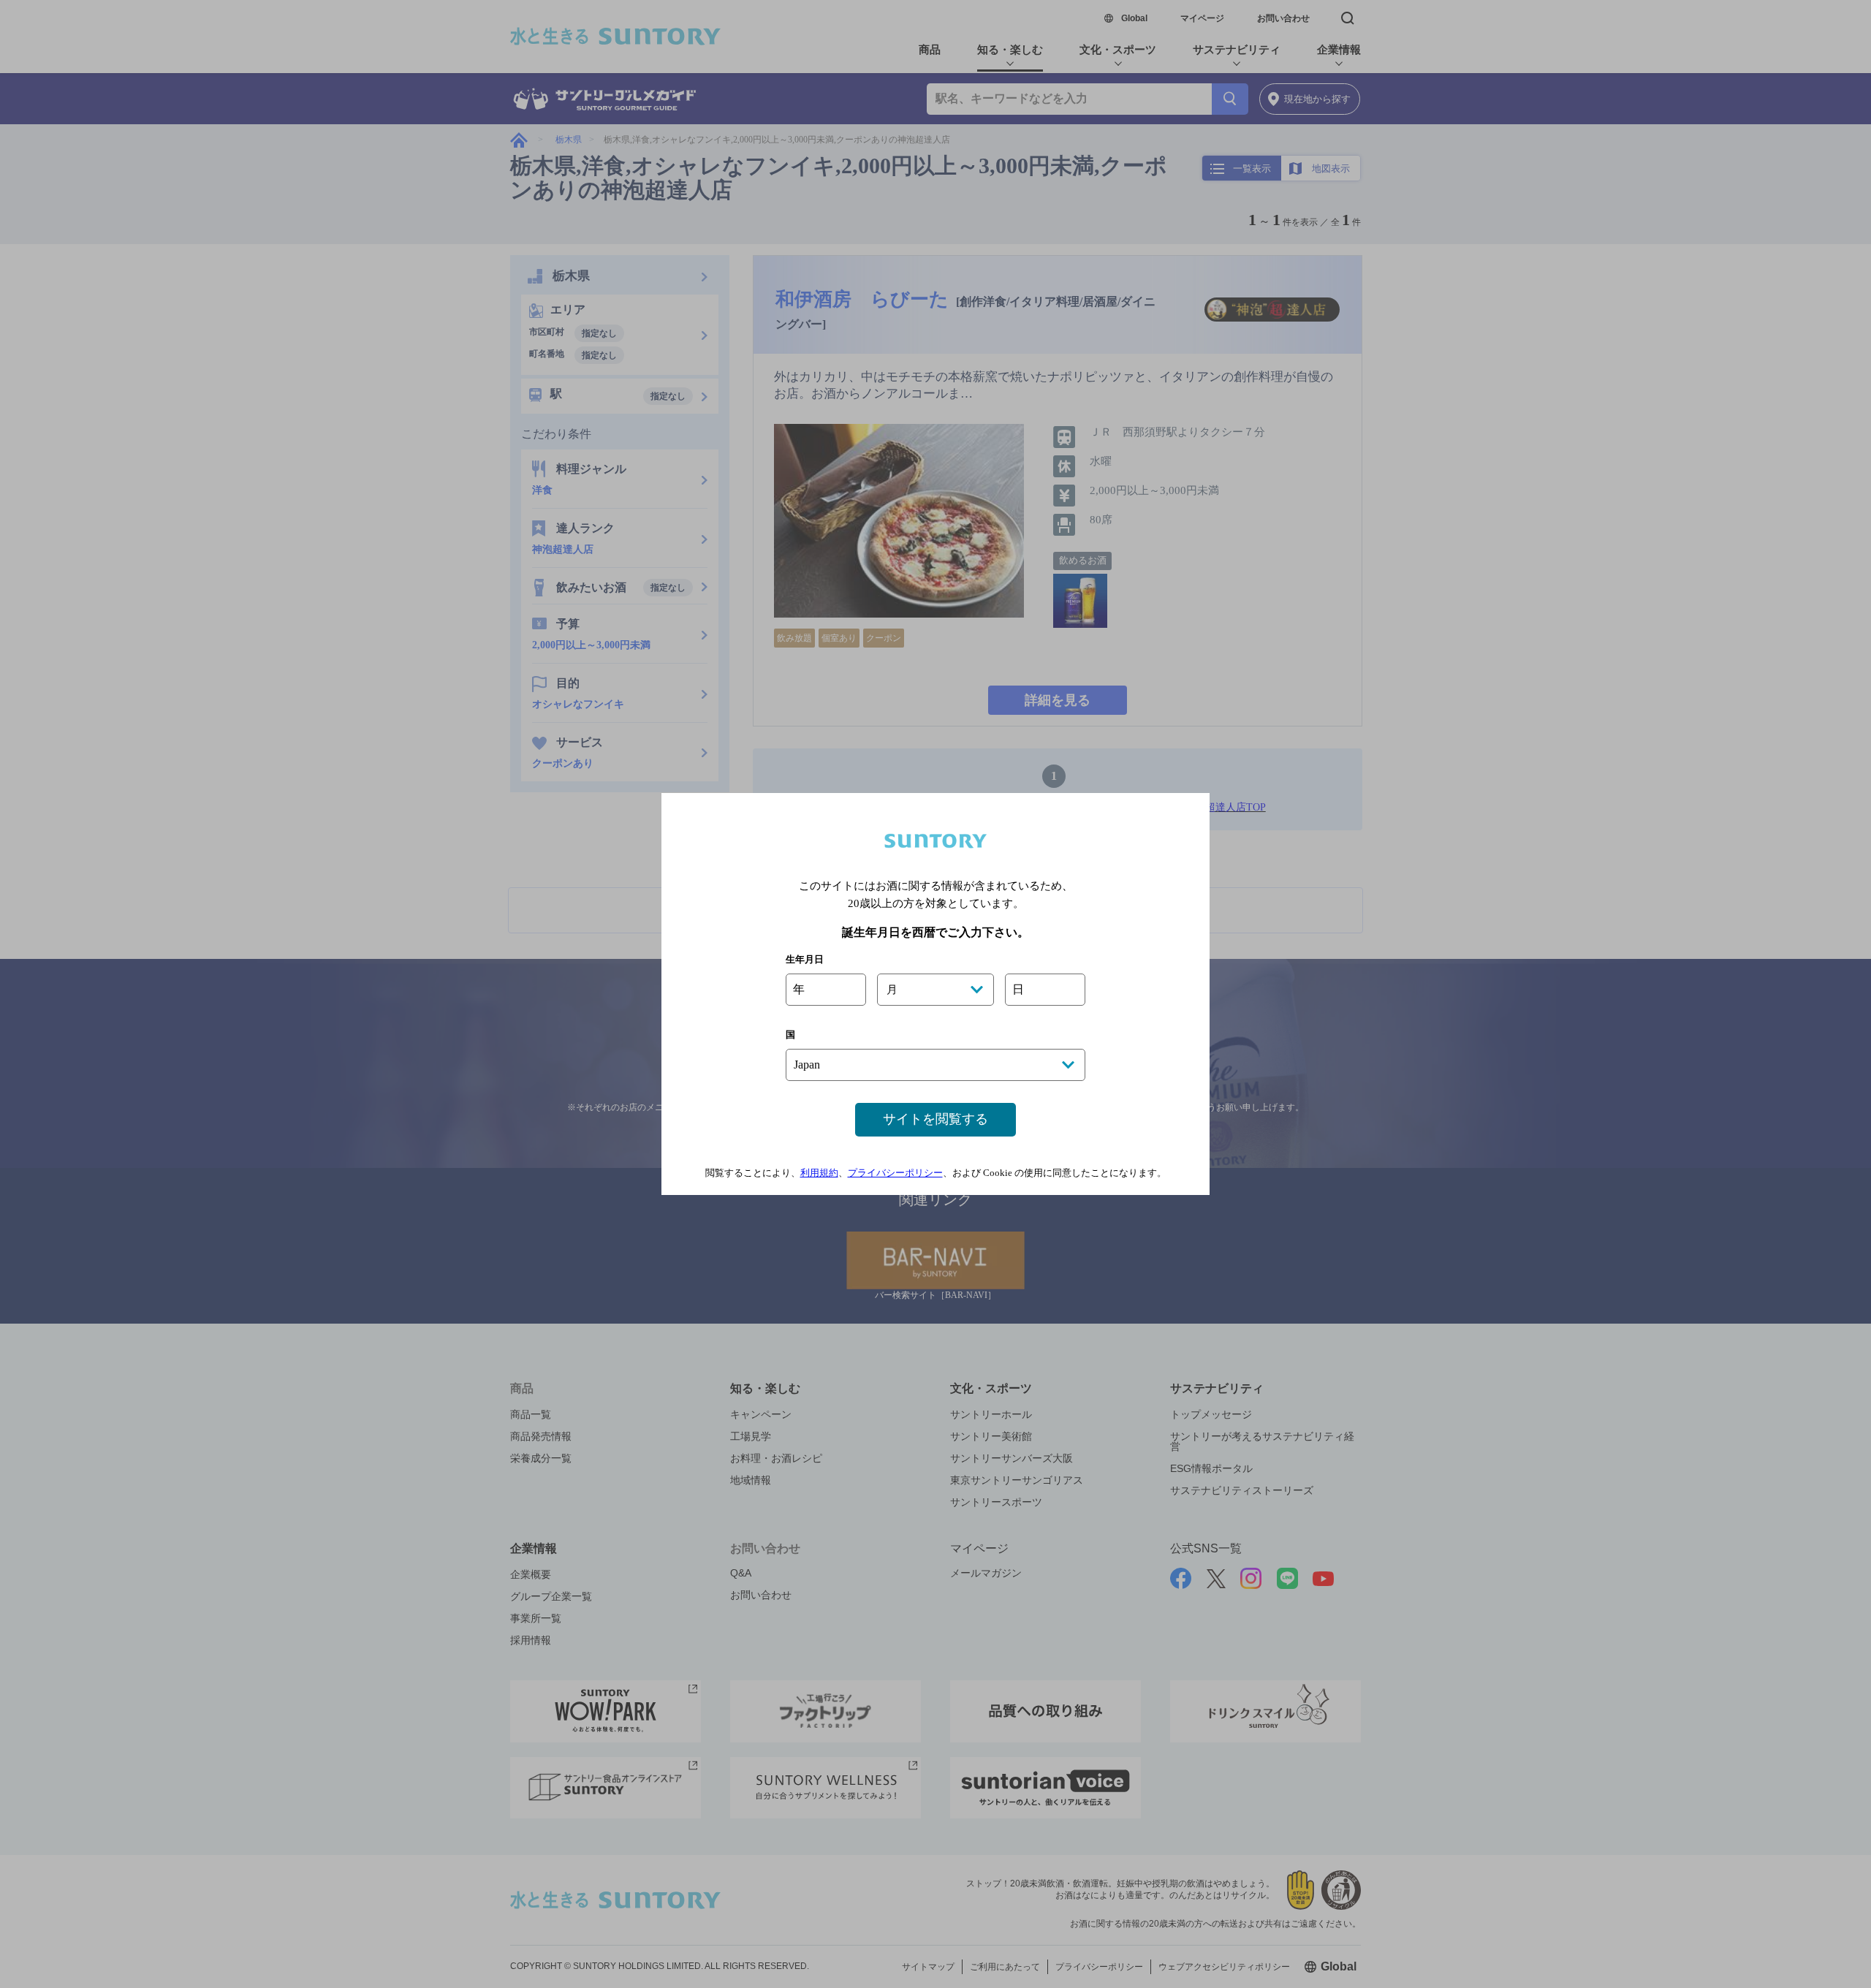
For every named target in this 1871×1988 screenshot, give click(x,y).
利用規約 (819, 1173)
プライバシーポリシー (895, 1173)
